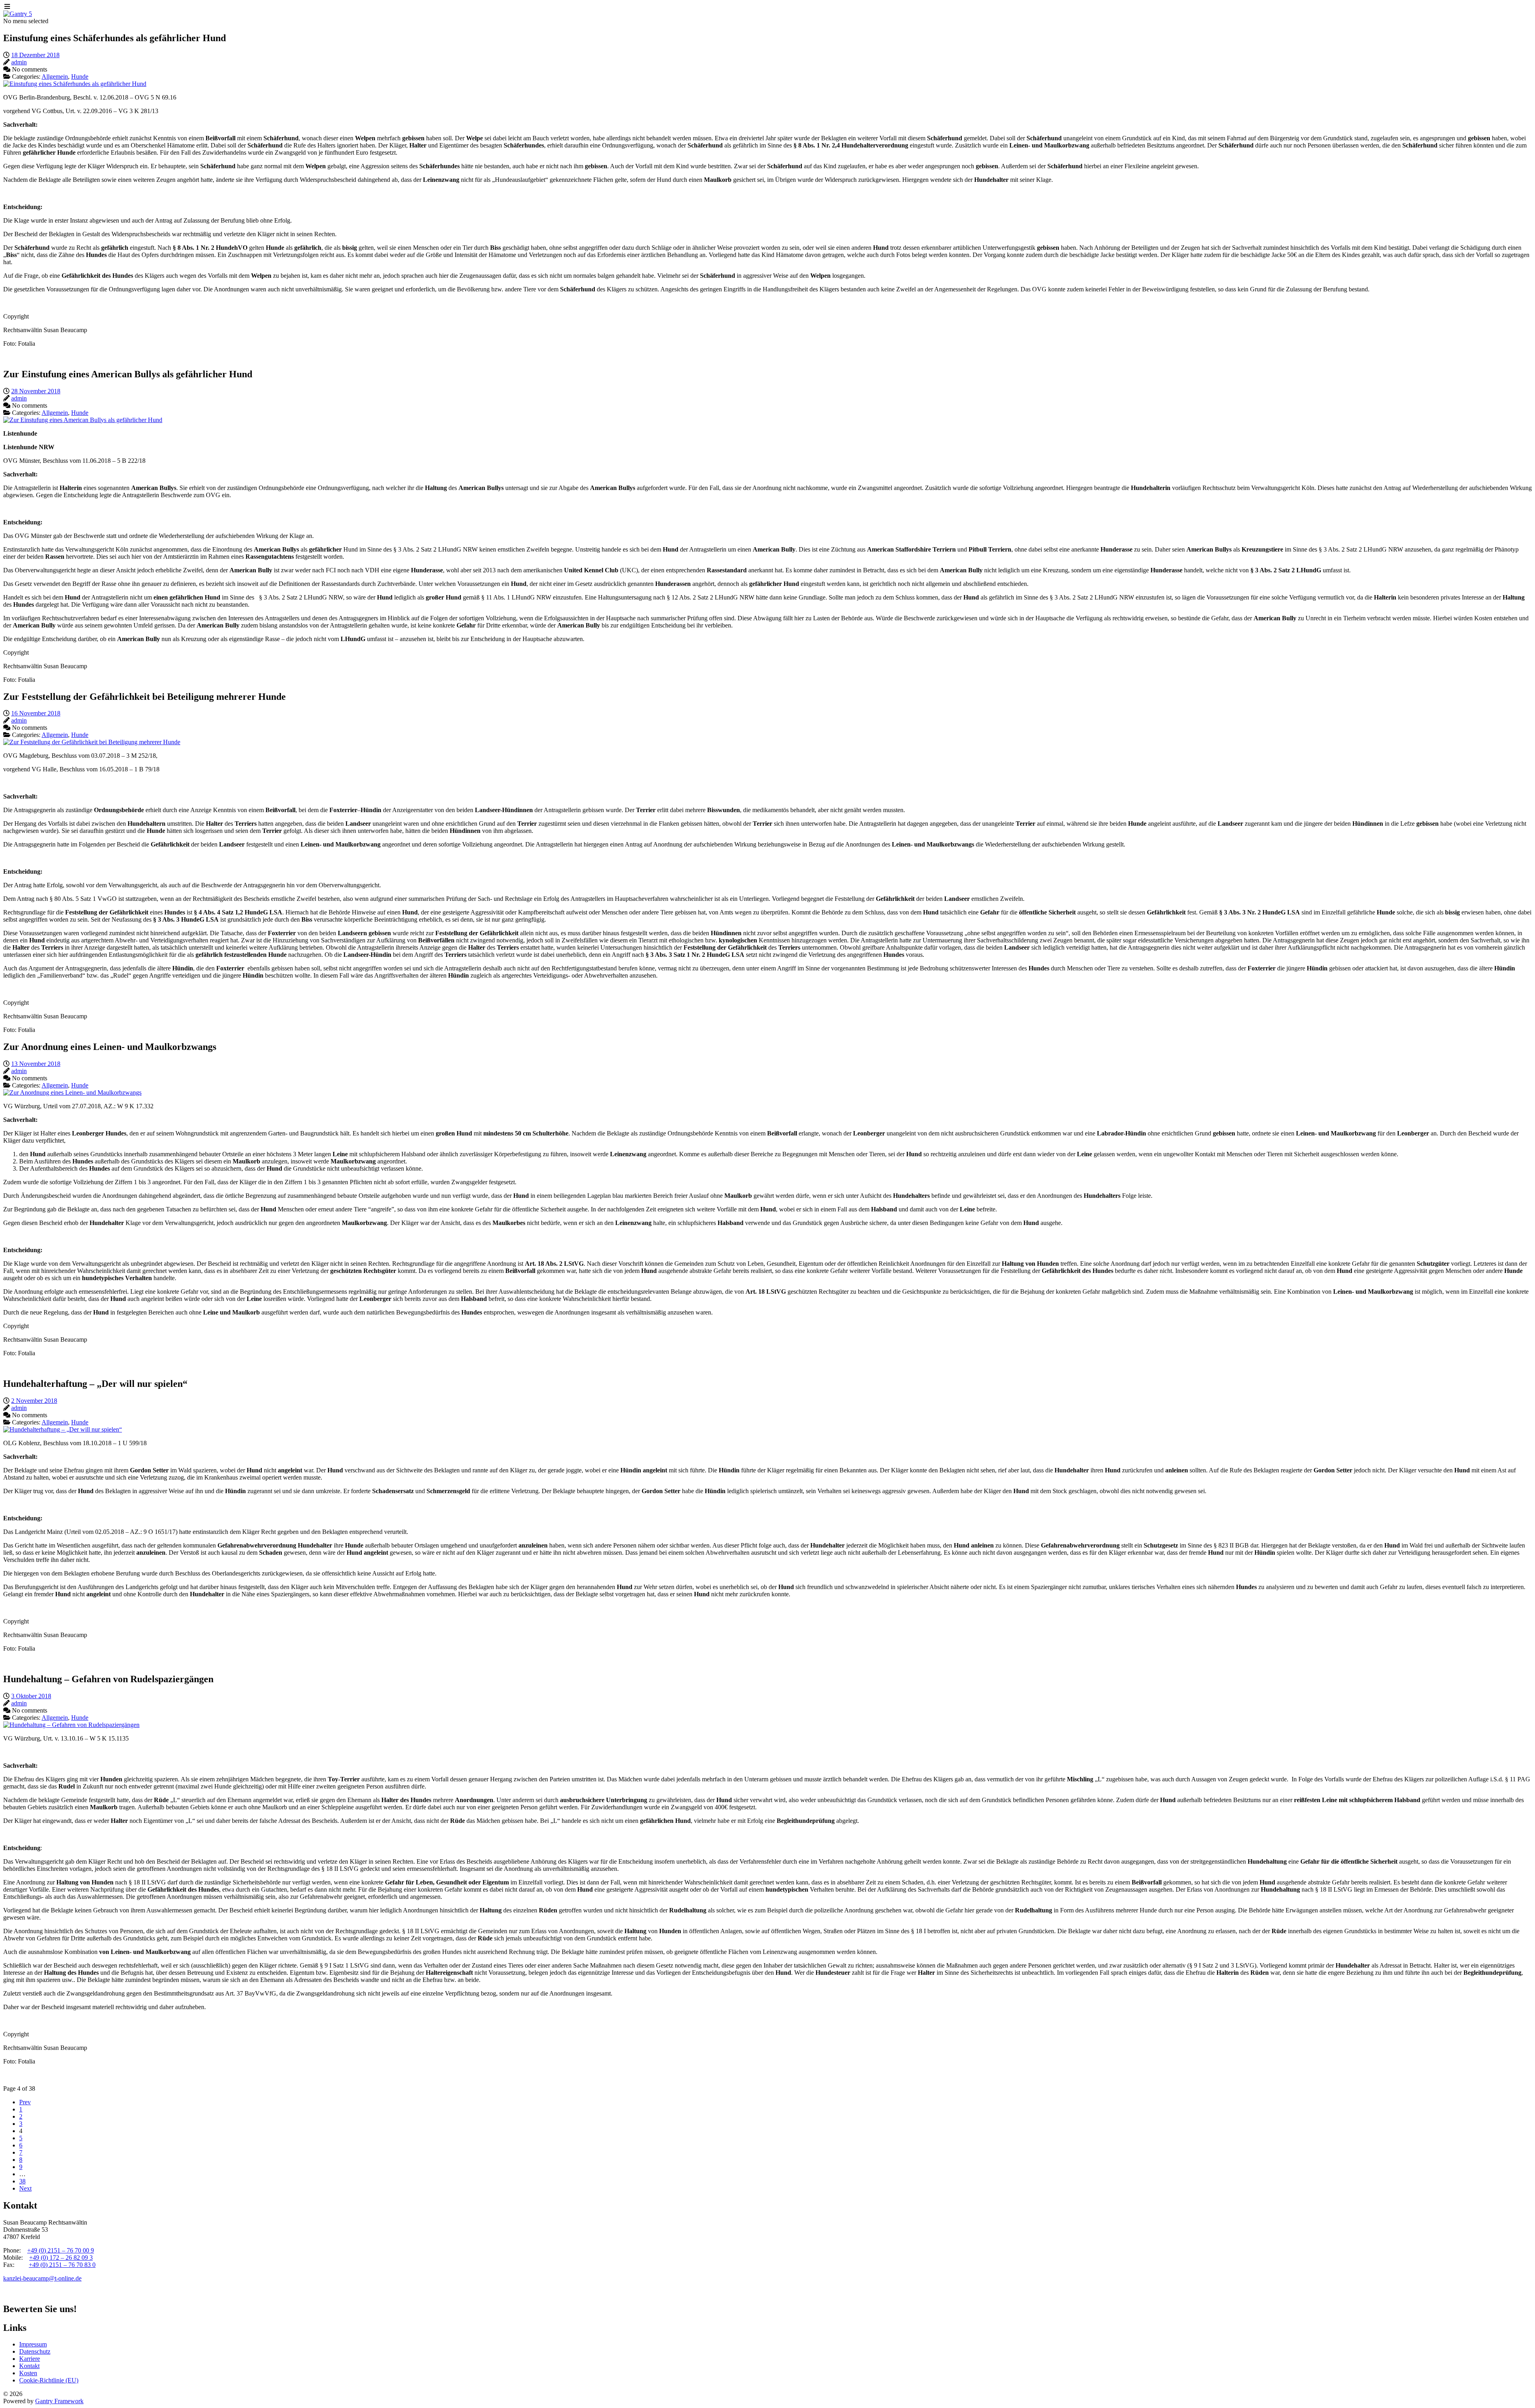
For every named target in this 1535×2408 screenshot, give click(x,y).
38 (22, 2181)
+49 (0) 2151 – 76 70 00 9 (61, 2250)
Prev (25, 2102)
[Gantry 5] (18, 14)
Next (25, 2188)
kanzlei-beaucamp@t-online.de (42, 2278)
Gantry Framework (59, 2401)
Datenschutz (35, 2351)
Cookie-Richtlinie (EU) (49, 2380)
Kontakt (29, 2366)
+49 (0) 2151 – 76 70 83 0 (62, 2265)
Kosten (28, 2373)
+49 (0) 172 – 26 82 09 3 (61, 2258)
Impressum (33, 2344)
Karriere (30, 2359)
